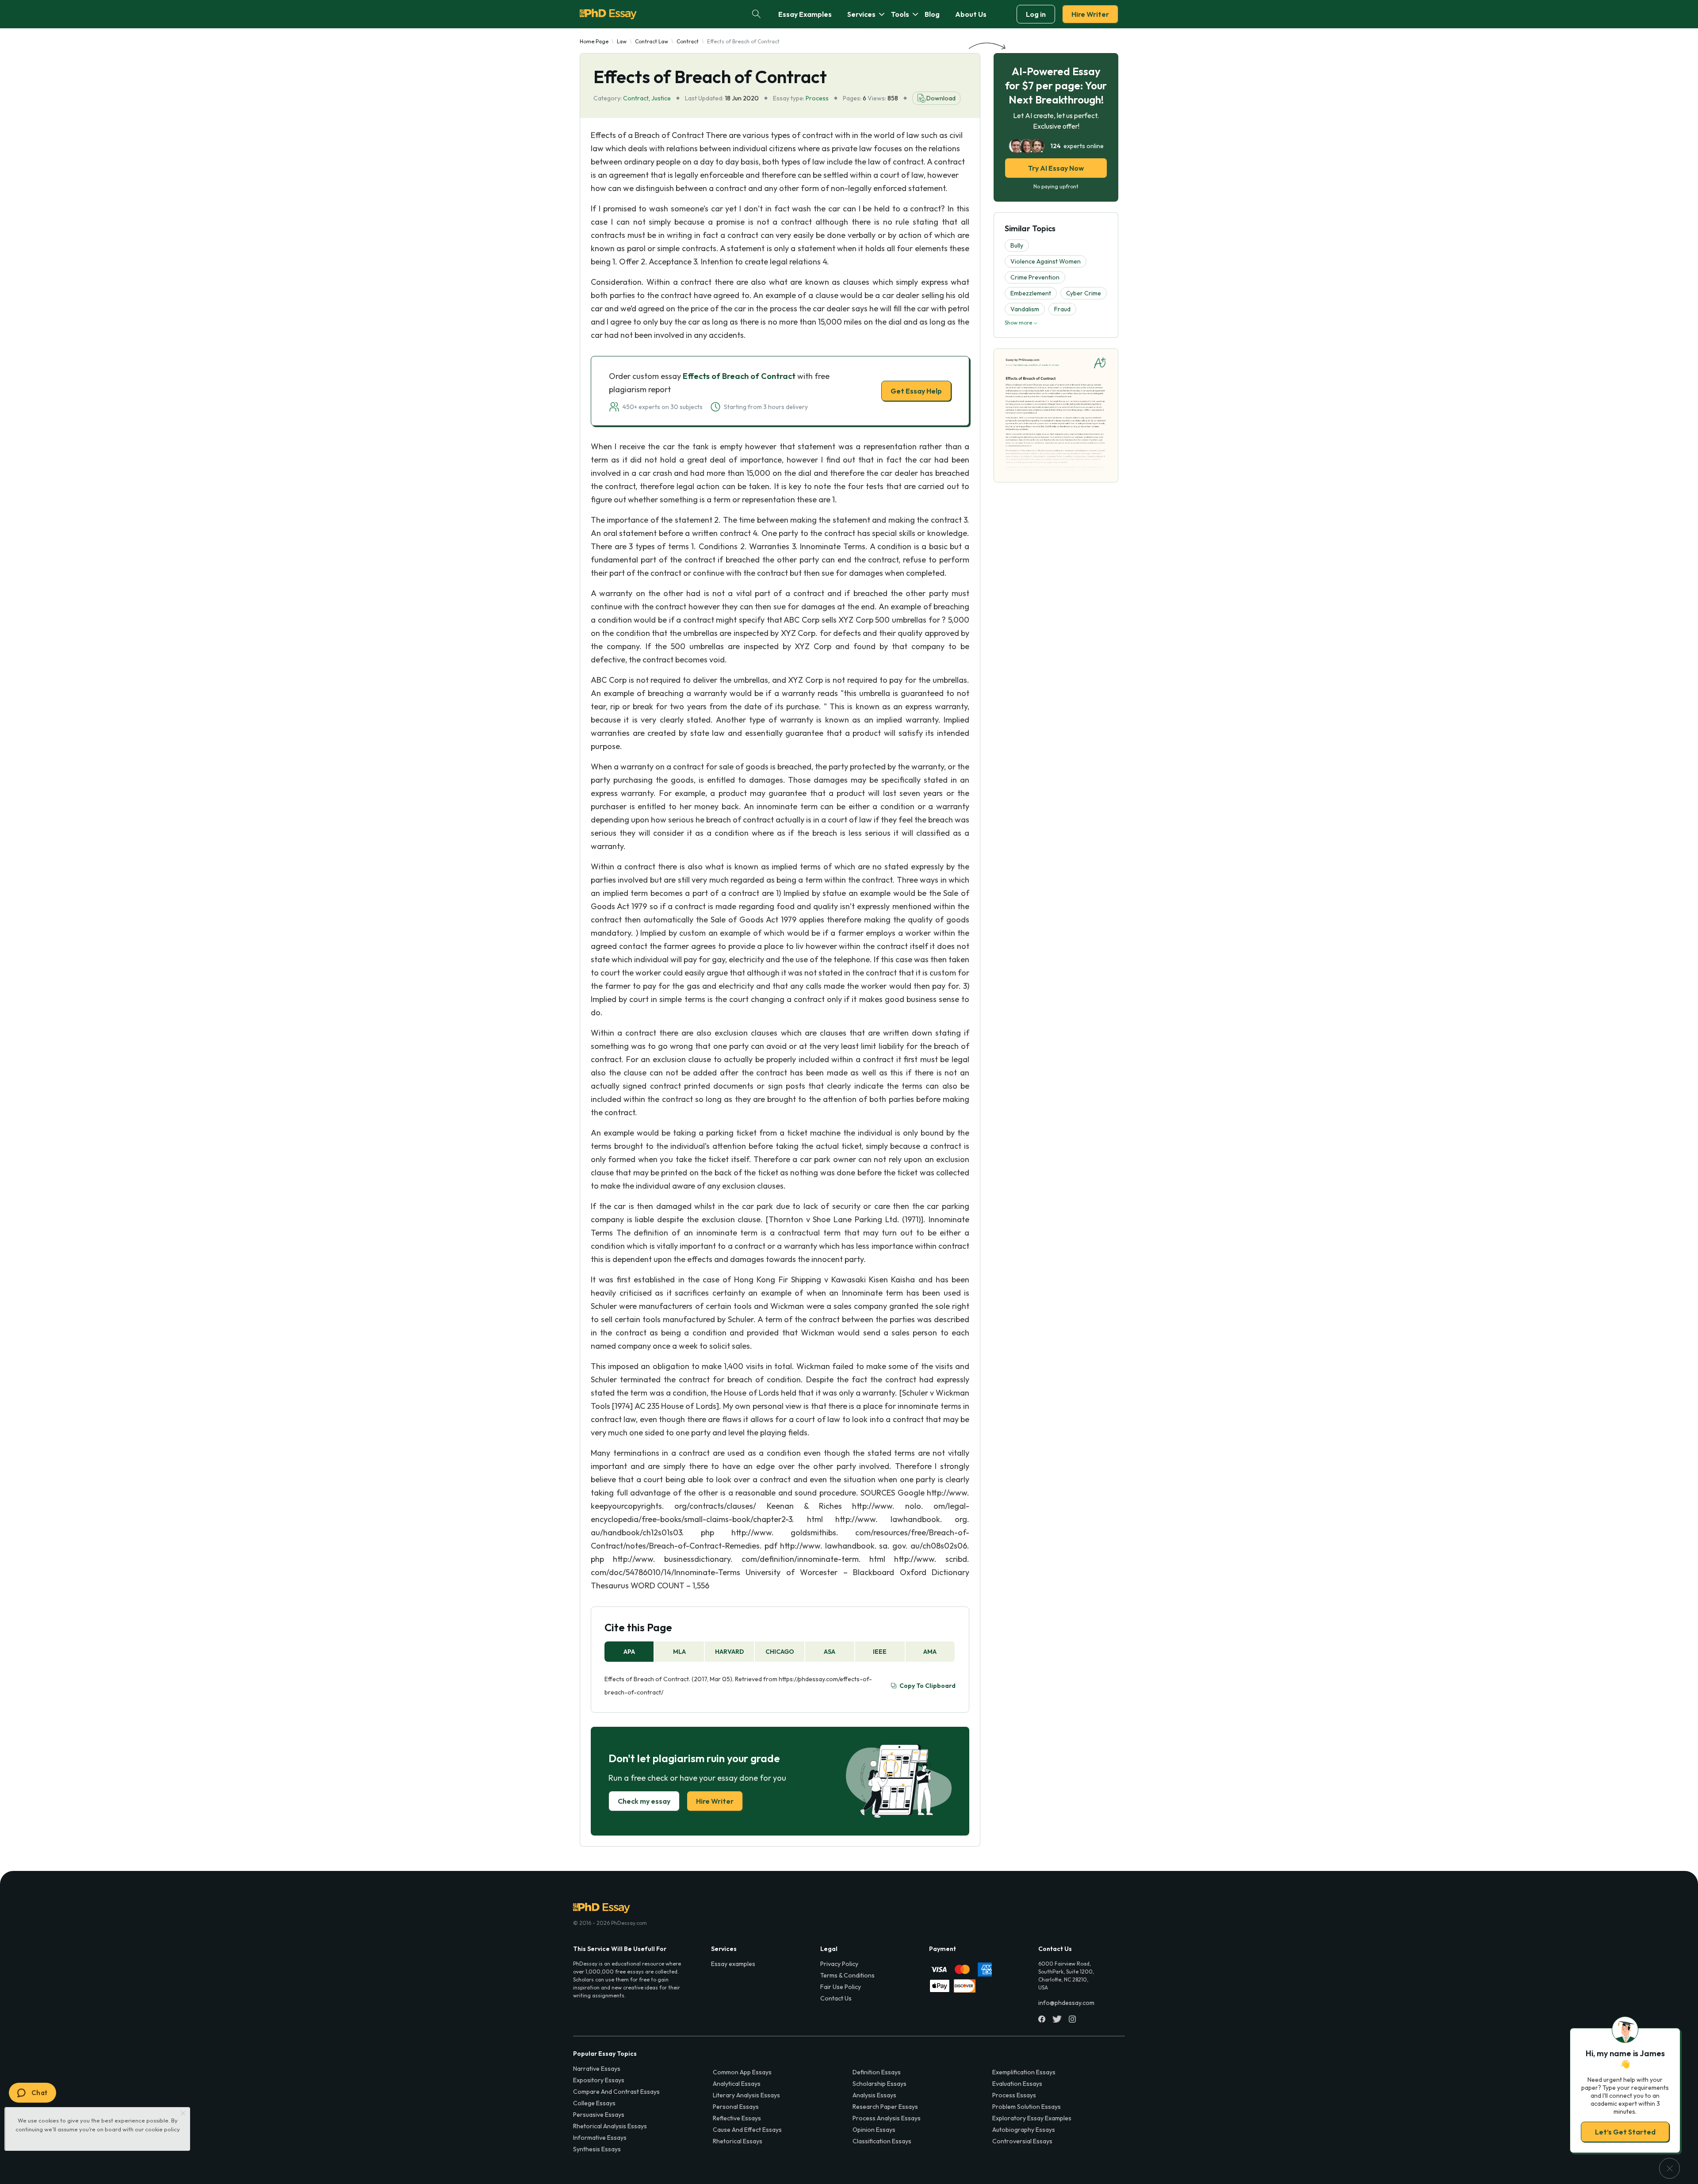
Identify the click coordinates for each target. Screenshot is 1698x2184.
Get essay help (722, 1154)
